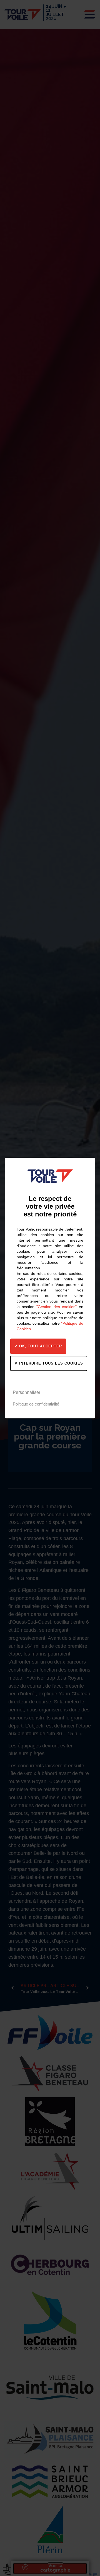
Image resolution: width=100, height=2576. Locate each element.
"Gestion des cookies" (57, 1307)
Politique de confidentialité (36, 1404)
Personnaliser (27, 1392)
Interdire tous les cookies (50, 1363)
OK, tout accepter (40, 1346)
